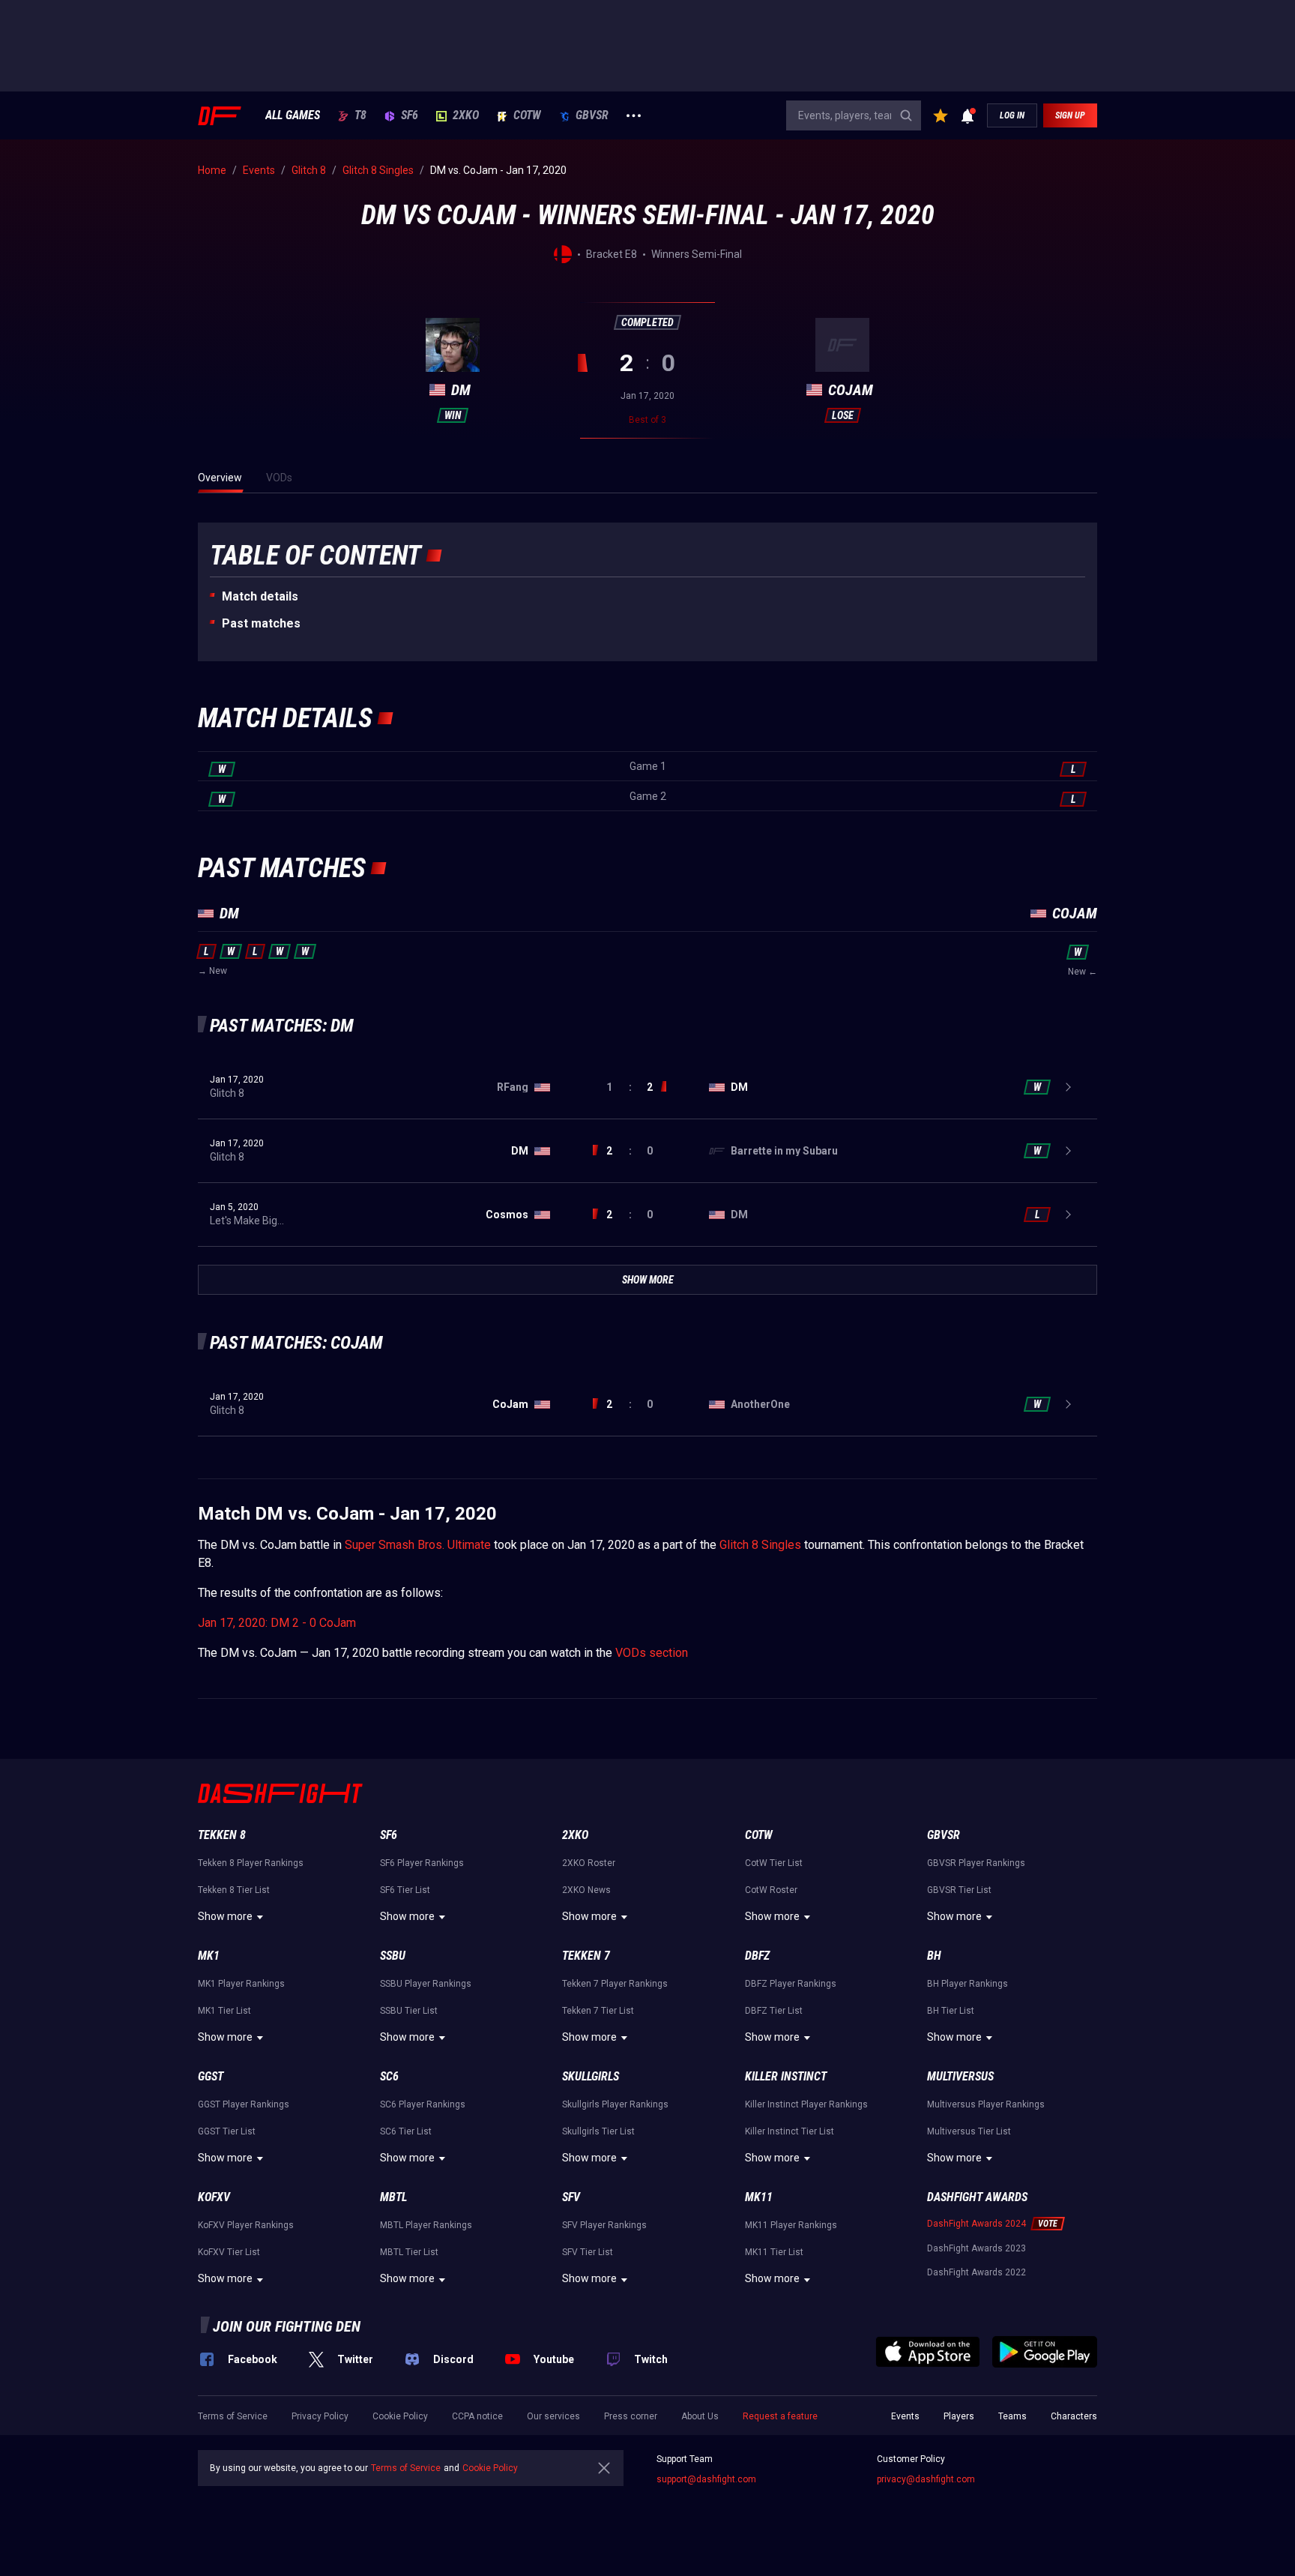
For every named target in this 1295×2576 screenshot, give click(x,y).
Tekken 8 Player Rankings (251, 1863)
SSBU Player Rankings (426, 1984)
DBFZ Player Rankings (791, 1984)
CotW (527, 115)
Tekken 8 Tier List (234, 1890)
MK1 (209, 1956)
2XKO (466, 115)
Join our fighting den (287, 2326)
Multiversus (960, 2076)
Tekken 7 (586, 1956)
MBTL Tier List (409, 2252)
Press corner (631, 2416)
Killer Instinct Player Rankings (806, 2104)
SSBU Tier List (409, 2011)
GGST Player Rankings (244, 2104)
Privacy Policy (320, 2416)
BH (934, 1956)
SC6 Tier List (406, 2131)
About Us (700, 2416)
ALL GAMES (293, 115)
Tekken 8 (222, 1835)
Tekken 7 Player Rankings (615, 1984)
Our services (553, 2416)
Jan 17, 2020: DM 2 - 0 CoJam (277, 1623)
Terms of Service (233, 2416)
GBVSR (592, 115)
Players (959, 2416)
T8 (360, 115)
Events (905, 2416)
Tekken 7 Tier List (598, 2011)
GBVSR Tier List (959, 1890)
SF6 (410, 115)
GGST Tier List (227, 2131)
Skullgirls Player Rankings (615, 2104)
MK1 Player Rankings (241, 1984)
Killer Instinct (786, 2076)
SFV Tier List (588, 2252)
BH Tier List (951, 2011)
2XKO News (586, 1890)
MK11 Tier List (774, 2252)
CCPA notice (477, 2416)
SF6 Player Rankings (422, 1863)
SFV (571, 2197)
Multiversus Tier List (969, 2131)
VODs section (652, 1653)
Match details (260, 596)
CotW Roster (771, 1890)
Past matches (261, 623)
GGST (211, 2076)
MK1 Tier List (224, 2011)
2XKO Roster (589, 1863)
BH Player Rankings (968, 1984)
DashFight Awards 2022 (976, 2272)
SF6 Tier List (405, 1890)
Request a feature (780, 2416)
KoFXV (214, 2197)
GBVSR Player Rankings (976, 1863)
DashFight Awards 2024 (976, 2224)
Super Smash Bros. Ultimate (418, 1545)
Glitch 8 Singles (760, 1545)
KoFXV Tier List (229, 2252)
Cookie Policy (400, 2416)
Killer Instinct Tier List (790, 2131)
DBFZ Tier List (774, 2011)
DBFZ (757, 1956)
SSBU (393, 1956)
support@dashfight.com (706, 2479)
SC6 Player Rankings (423, 2104)
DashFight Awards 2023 (976, 2248)
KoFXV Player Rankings (246, 2225)
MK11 (759, 2197)
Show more (225, 1916)
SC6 (389, 2076)
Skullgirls (591, 2076)
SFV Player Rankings (604, 2225)
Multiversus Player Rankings (986, 2104)
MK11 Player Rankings (791, 2225)
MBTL (393, 2197)
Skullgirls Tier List (598, 2131)
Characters (1074, 2416)
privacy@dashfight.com (926, 2479)
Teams (1012, 2416)
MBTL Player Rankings (426, 2225)
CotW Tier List (774, 1863)
